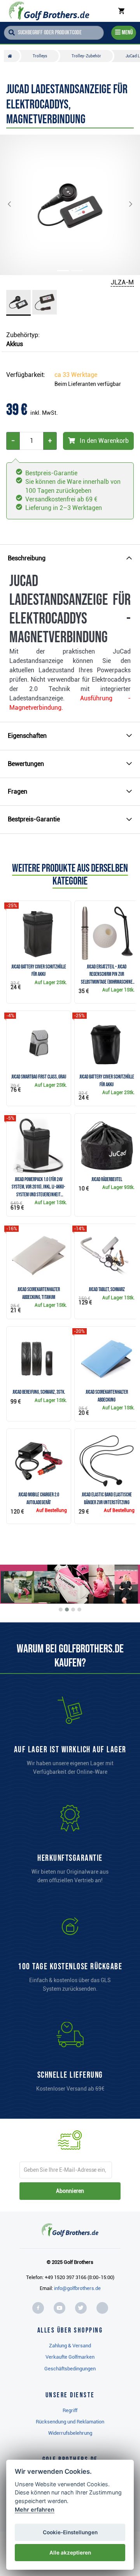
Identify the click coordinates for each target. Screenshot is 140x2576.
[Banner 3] (73, 1610)
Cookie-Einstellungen (70, 2532)
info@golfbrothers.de (77, 2288)
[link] (70, 1956)
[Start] (12, 56)
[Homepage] (49, 11)
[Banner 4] (79, 1610)
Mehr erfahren (35, 2509)
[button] (16, 205)
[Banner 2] (67, 1610)
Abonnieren (70, 2191)
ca (76, 375)
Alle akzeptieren (70, 2553)
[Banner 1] (61, 1610)
